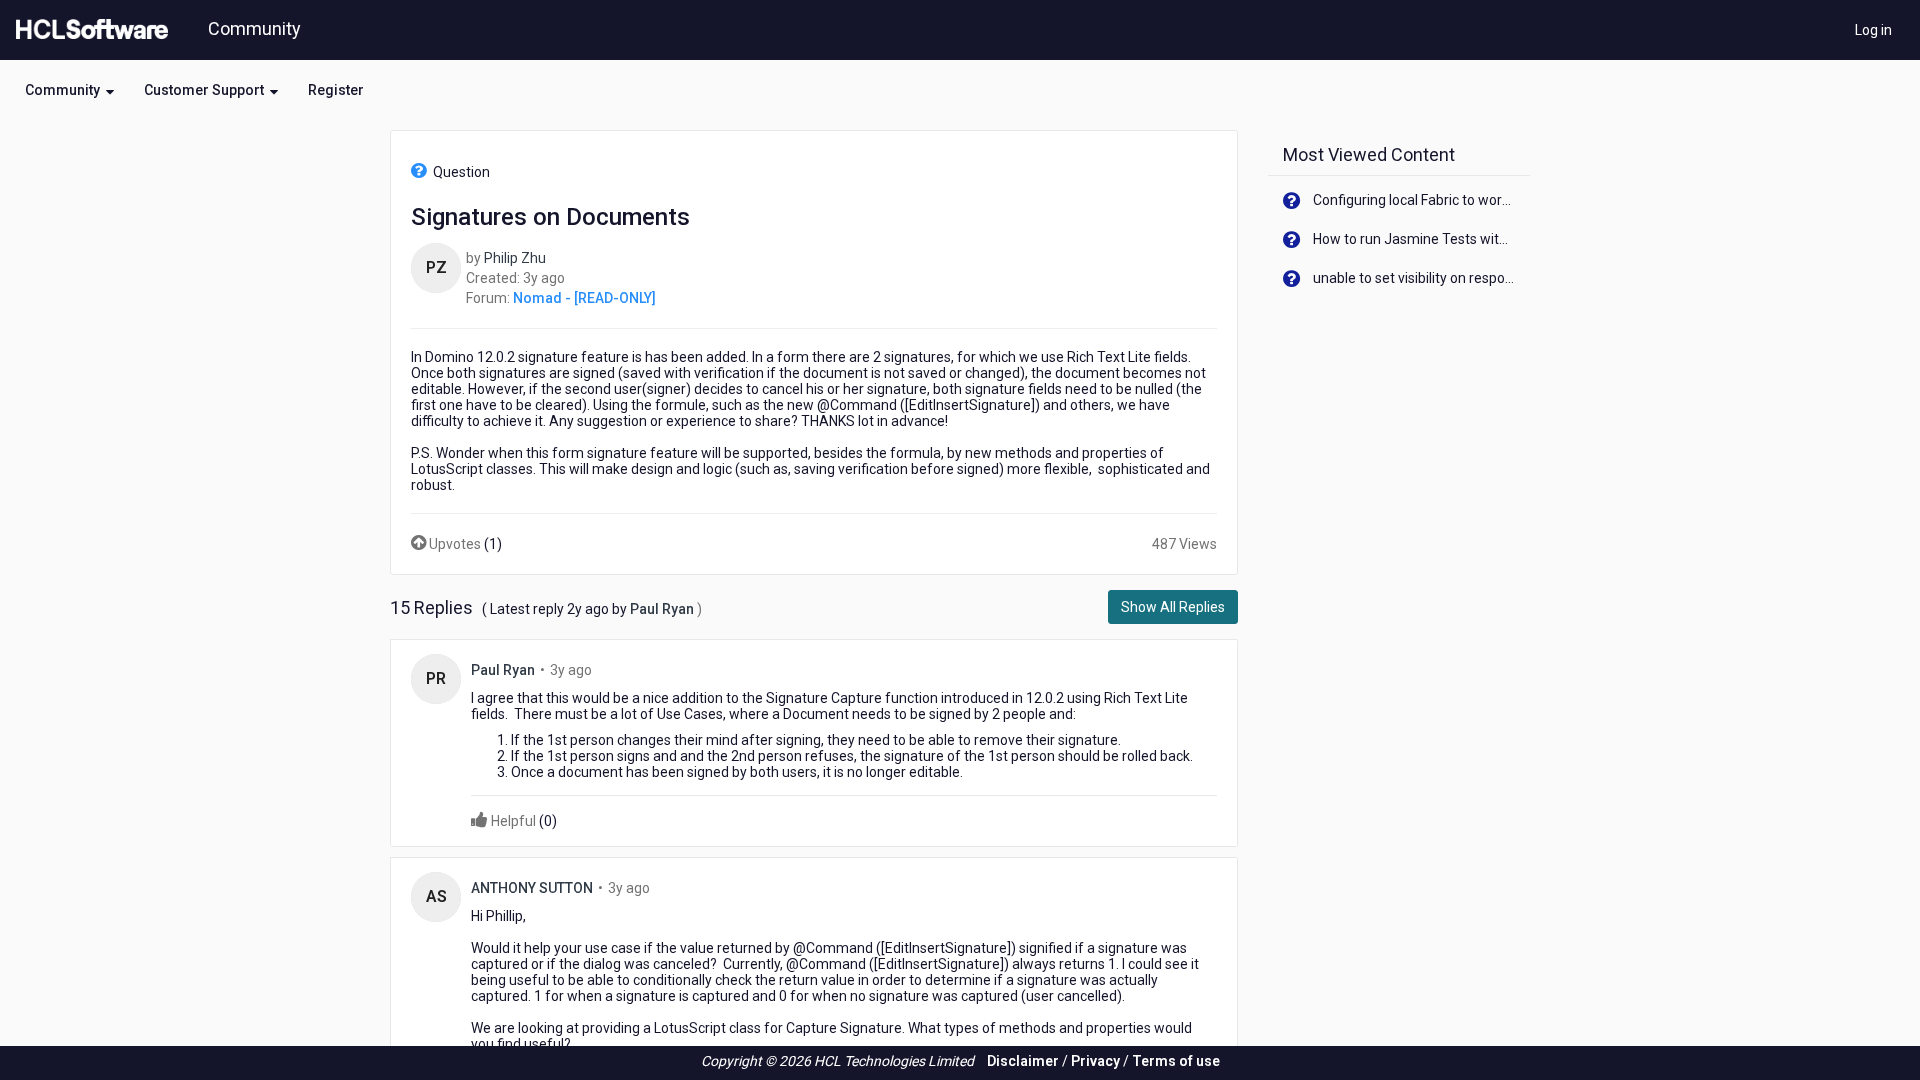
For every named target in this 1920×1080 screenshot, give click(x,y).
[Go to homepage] (88, 30)
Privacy (1095, 1061)
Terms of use (1176, 1061)
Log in (1873, 30)
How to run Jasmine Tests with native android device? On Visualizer (1414, 239)
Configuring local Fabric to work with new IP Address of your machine (1414, 200)
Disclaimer (1023, 1061)
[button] (69, 90)
